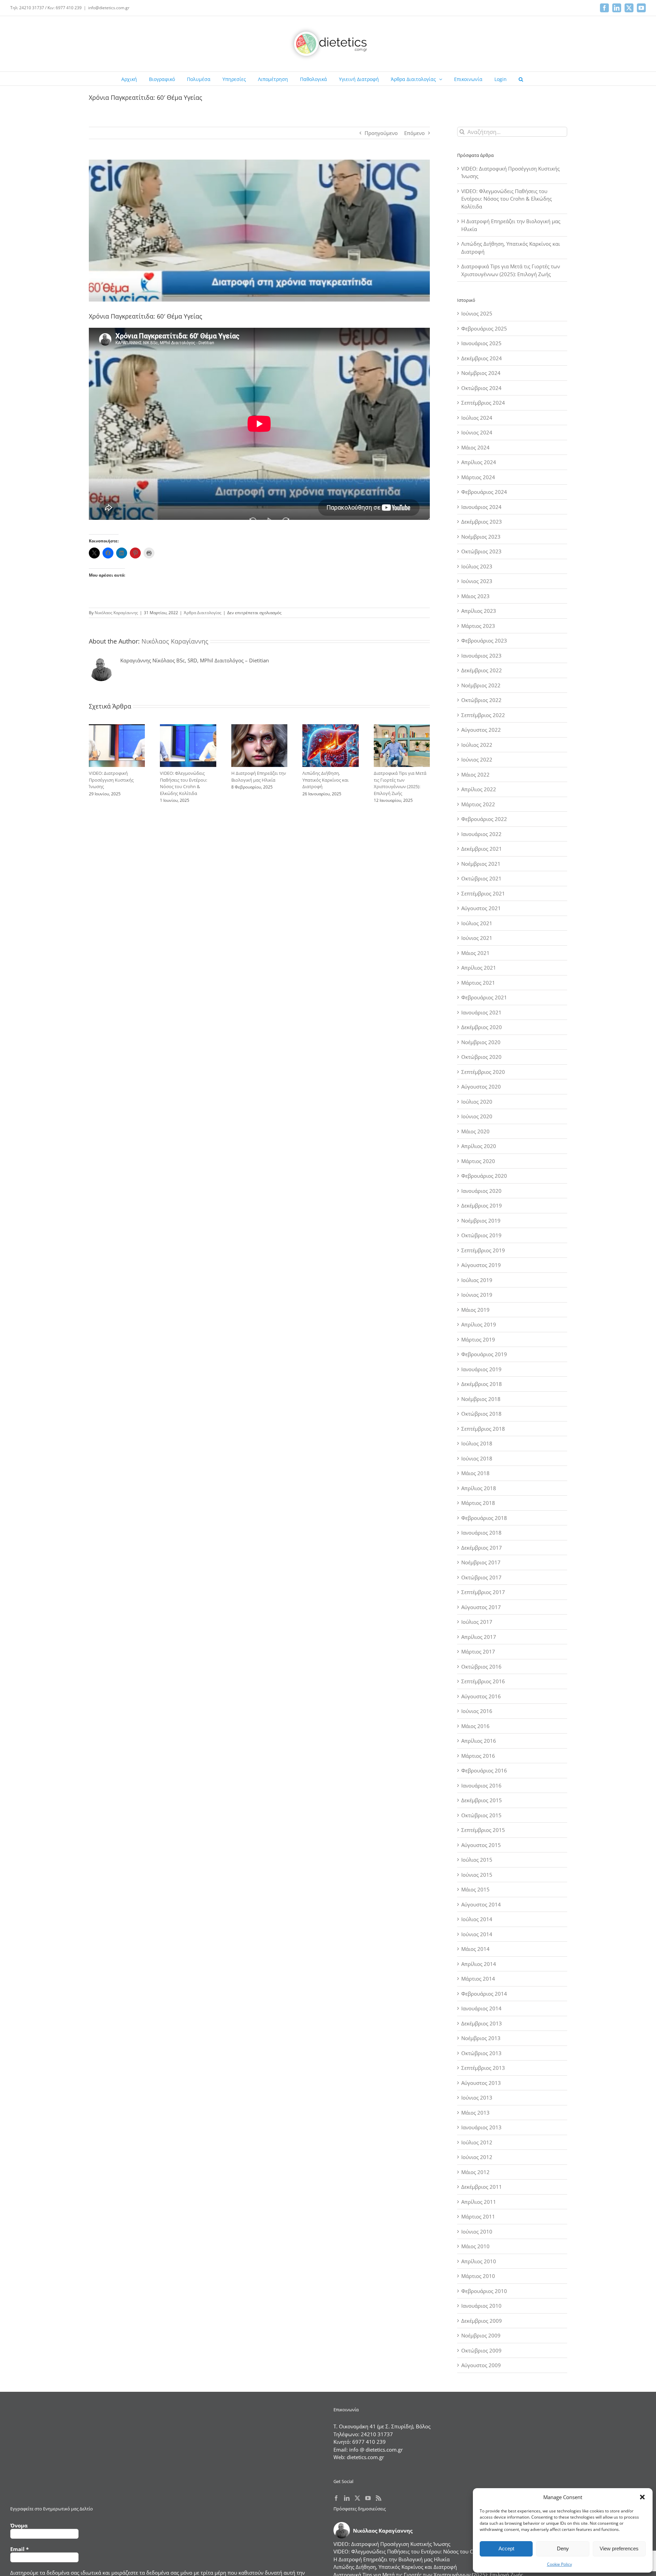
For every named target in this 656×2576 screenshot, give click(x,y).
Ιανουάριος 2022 (481, 834)
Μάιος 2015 (475, 1889)
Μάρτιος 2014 (478, 1979)
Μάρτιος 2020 (478, 1161)
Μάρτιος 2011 (478, 2216)
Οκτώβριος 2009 (481, 2350)
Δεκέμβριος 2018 (482, 1384)
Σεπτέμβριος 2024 (483, 403)
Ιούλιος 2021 (477, 923)
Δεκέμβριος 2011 (482, 2187)
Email (19, 2549)
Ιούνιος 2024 (477, 432)
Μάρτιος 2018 (478, 1503)
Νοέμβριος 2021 (481, 864)
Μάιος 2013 (475, 2113)
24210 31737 (377, 2434)
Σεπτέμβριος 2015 (483, 1830)
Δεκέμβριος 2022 (482, 670)
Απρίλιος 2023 (479, 611)
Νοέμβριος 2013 (481, 2038)
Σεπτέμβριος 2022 (483, 715)
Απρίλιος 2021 (479, 968)
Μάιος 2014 (475, 1949)
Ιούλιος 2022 (477, 745)
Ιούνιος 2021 (477, 938)
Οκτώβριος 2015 (481, 1815)
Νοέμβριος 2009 (481, 2335)
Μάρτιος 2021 (478, 983)
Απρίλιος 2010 (479, 2261)
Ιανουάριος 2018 (481, 1533)
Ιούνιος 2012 (477, 2157)
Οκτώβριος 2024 (481, 388)
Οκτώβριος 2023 (481, 551)
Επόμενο (414, 133)
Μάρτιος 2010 (478, 2276)
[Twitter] (357, 2498)
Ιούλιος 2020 (477, 1102)
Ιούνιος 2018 (477, 1458)
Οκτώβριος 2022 (481, 700)
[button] (642, 2497)
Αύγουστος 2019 (481, 1265)
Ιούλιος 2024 (477, 418)
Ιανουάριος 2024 (481, 507)
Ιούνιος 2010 (477, 2231)
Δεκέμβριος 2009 (482, 2321)
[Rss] (379, 2498)
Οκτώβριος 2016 (481, 1667)
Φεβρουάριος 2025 (484, 328)
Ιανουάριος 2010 (481, 2306)
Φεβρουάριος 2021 (484, 997)
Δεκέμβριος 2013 (482, 2023)
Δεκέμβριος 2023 (482, 522)
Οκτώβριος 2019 (481, 1235)
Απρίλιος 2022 (479, 789)
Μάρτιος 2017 (478, 1651)
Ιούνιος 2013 (477, 2098)
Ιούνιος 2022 (477, 759)
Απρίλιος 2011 (479, 2202)
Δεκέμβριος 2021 (482, 849)
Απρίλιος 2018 (479, 1488)
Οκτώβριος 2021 (481, 878)
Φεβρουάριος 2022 (484, 819)
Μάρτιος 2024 (478, 477)
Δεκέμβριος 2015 (482, 1800)
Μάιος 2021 (475, 953)
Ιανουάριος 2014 (481, 2008)
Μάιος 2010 (475, 2246)
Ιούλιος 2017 (477, 1622)
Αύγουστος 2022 (481, 730)
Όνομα (19, 2525)
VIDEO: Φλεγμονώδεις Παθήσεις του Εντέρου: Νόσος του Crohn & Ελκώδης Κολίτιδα (183, 783)
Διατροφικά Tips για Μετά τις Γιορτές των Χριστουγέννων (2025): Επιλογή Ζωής (400, 783)
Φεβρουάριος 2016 (484, 1770)
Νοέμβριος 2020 (481, 1042)
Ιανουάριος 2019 (481, 1369)
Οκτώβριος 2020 (481, 1057)
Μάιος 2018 (475, 1473)
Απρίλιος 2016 (479, 1741)
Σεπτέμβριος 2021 (483, 893)
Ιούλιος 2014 (477, 1919)
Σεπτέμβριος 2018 (483, 1429)
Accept (506, 2548)
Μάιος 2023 (475, 596)
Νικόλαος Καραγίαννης (116, 613)
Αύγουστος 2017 (481, 1607)
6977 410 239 (369, 2442)
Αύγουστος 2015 (481, 1845)
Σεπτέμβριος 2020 (483, 1072)
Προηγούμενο (381, 133)
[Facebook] (336, 2498)
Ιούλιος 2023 (477, 566)
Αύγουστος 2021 (481, 908)
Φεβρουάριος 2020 (484, 1176)
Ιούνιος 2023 (477, 581)
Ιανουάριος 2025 (481, 343)
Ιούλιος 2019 (477, 1280)
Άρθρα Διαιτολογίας (203, 613)
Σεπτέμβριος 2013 (483, 2068)
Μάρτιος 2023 (478, 626)
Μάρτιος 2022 (478, 804)
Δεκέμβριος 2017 (482, 1548)
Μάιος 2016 (475, 1726)
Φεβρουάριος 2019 (484, 1354)
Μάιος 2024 (475, 447)
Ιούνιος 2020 (477, 1116)
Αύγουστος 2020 (481, 1087)
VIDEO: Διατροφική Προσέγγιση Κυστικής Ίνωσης (111, 780)
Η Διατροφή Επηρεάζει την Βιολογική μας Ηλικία (259, 777)
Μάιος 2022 (475, 774)
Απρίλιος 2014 (479, 1964)
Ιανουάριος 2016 (481, 1785)
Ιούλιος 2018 (477, 1443)
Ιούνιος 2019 (477, 1295)
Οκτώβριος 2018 (481, 1414)
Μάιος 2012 (475, 2172)
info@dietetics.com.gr (109, 8)
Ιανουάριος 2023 (481, 656)
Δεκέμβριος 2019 (482, 1205)
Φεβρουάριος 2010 (484, 2291)
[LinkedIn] (347, 2498)
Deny (563, 2548)
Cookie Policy (559, 2564)
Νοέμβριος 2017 (481, 1562)
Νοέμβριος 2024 (481, 373)
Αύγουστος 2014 (481, 1904)
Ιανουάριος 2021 (481, 1012)
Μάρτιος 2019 (478, 1339)
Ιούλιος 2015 (477, 1860)
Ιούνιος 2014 (477, 1934)
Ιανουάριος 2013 (481, 2127)
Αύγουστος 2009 (481, 2365)
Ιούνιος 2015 (477, 1875)
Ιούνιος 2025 (477, 313)
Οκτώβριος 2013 (481, 2053)
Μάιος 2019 (475, 1310)
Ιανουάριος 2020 (481, 1191)
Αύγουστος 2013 (481, 2083)
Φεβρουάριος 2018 (484, 1518)
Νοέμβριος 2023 (481, 537)
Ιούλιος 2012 (477, 2142)
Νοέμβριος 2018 (481, 1399)
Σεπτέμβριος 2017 (483, 1592)
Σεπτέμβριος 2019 (483, 1250)
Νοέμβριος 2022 (481, 685)
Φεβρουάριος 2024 (484, 492)
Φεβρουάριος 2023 (484, 640)
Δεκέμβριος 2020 (482, 1027)
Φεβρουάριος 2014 (484, 1994)
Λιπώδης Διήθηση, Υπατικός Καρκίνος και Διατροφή (325, 780)
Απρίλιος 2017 (479, 1637)
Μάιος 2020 (475, 1131)
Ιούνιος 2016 (477, 1711)
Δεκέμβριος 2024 (482, 358)
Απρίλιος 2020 (479, 1146)
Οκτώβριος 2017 (481, 1577)
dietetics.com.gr (365, 2457)
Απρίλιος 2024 (479, 462)
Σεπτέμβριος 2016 (483, 1681)
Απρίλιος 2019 (479, 1324)
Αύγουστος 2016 (481, 1696)
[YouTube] (368, 2498)
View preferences (619, 2548)
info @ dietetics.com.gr (376, 2450)
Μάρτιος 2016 (478, 1756)
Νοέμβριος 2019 (481, 1220)
